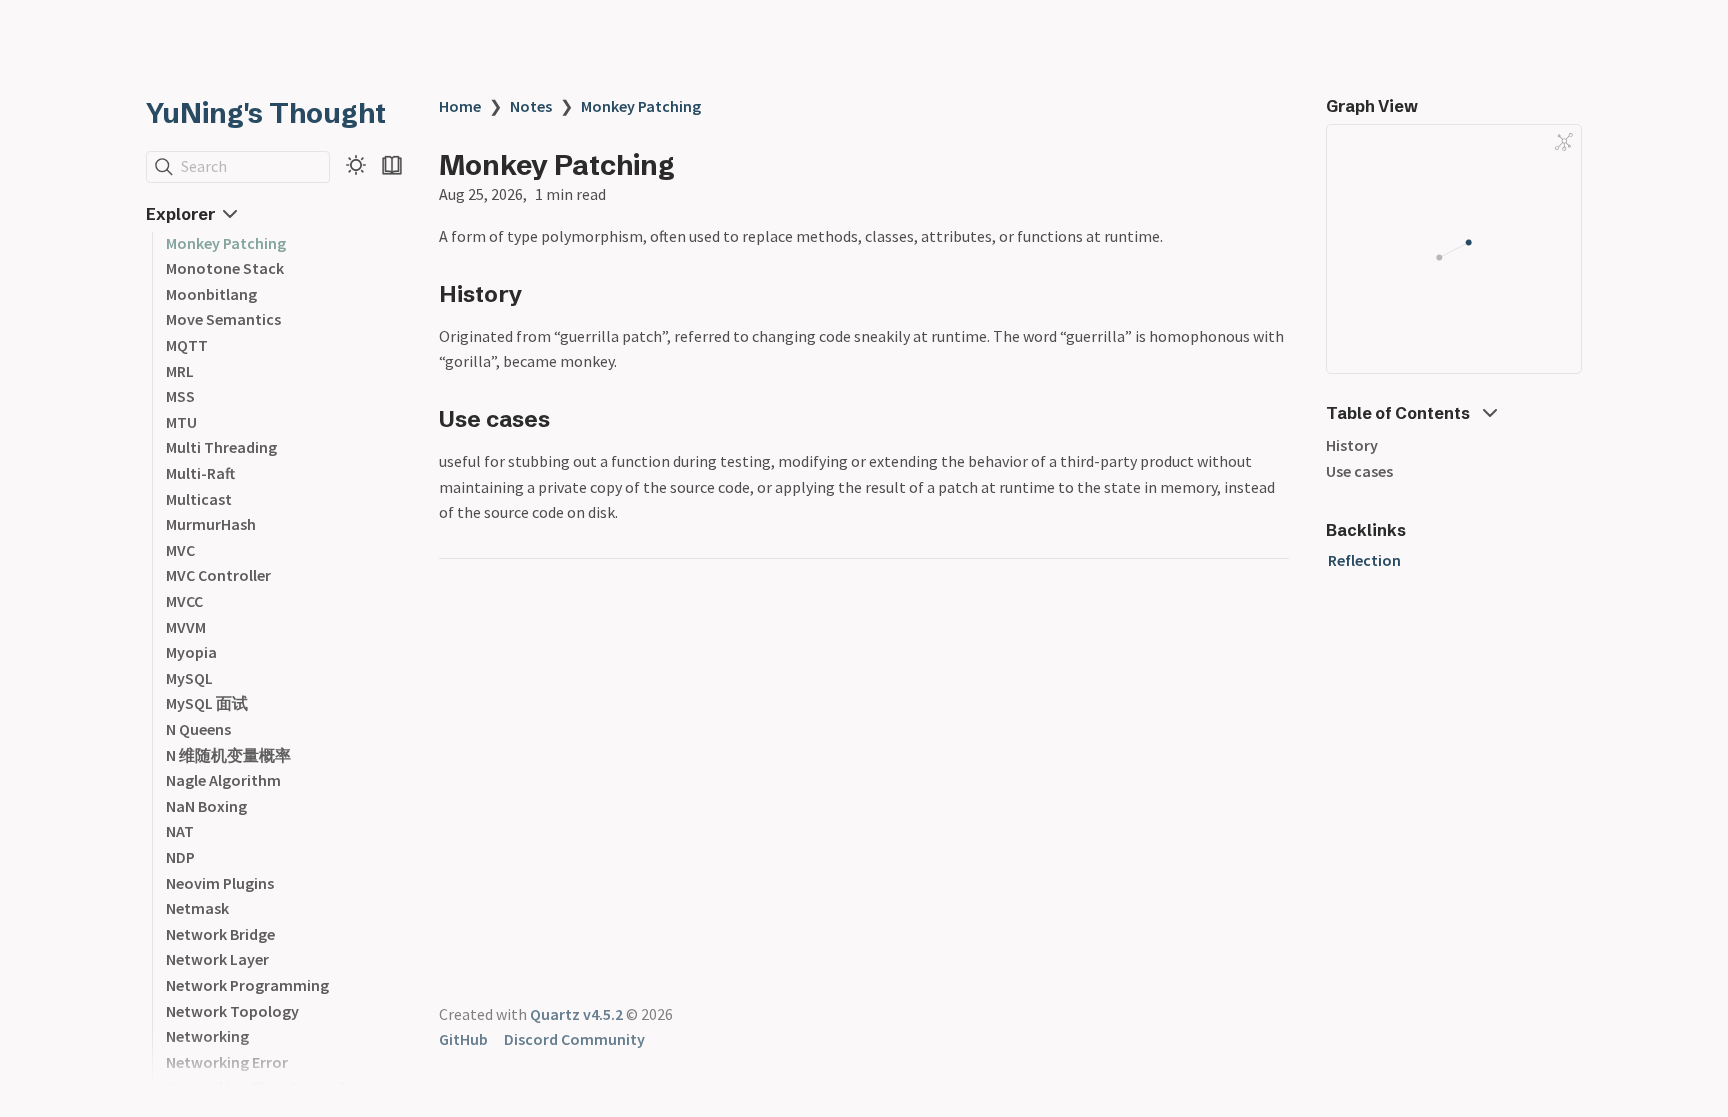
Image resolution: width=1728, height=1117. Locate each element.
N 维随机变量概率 (228, 755)
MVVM (186, 627)
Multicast (199, 499)
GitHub (463, 1039)
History (1352, 445)
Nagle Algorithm (223, 780)
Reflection (1364, 560)
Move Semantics (223, 319)
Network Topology (232, 1011)
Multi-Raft (200, 473)
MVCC (184, 601)
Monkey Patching (226, 243)
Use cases (1359, 471)
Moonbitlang (211, 294)
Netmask (197, 908)
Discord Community (574, 1039)
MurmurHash (211, 524)
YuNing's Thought (266, 113)
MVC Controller (218, 575)
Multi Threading (221, 447)
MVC (180, 550)
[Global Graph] (1564, 142)
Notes (531, 106)
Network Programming (247, 985)
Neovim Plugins (220, 883)
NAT (180, 831)
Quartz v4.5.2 (576, 1014)
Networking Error (227, 1062)
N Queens (198, 729)
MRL (180, 371)
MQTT (187, 345)
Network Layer (217, 959)
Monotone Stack (225, 268)
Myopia (191, 652)
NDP (180, 857)
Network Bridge (220, 934)
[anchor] (541, 293)
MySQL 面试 (207, 703)
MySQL (189, 678)
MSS (180, 396)
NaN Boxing (206, 806)
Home (460, 106)
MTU (181, 422)
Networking (207, 1036)
